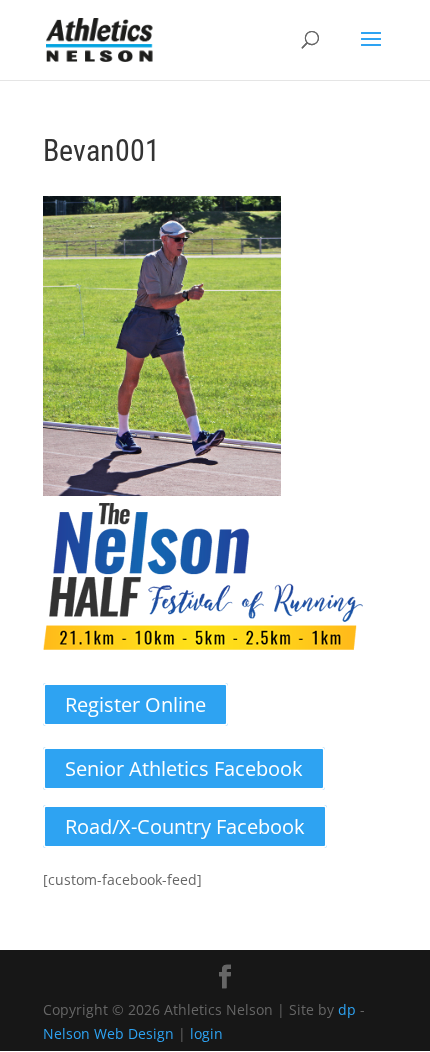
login (206, 1033)
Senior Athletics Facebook (184, 768)
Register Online (135, 704)
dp (347, 1009)
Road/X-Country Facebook (185, 826)
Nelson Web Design (108, 1033)
